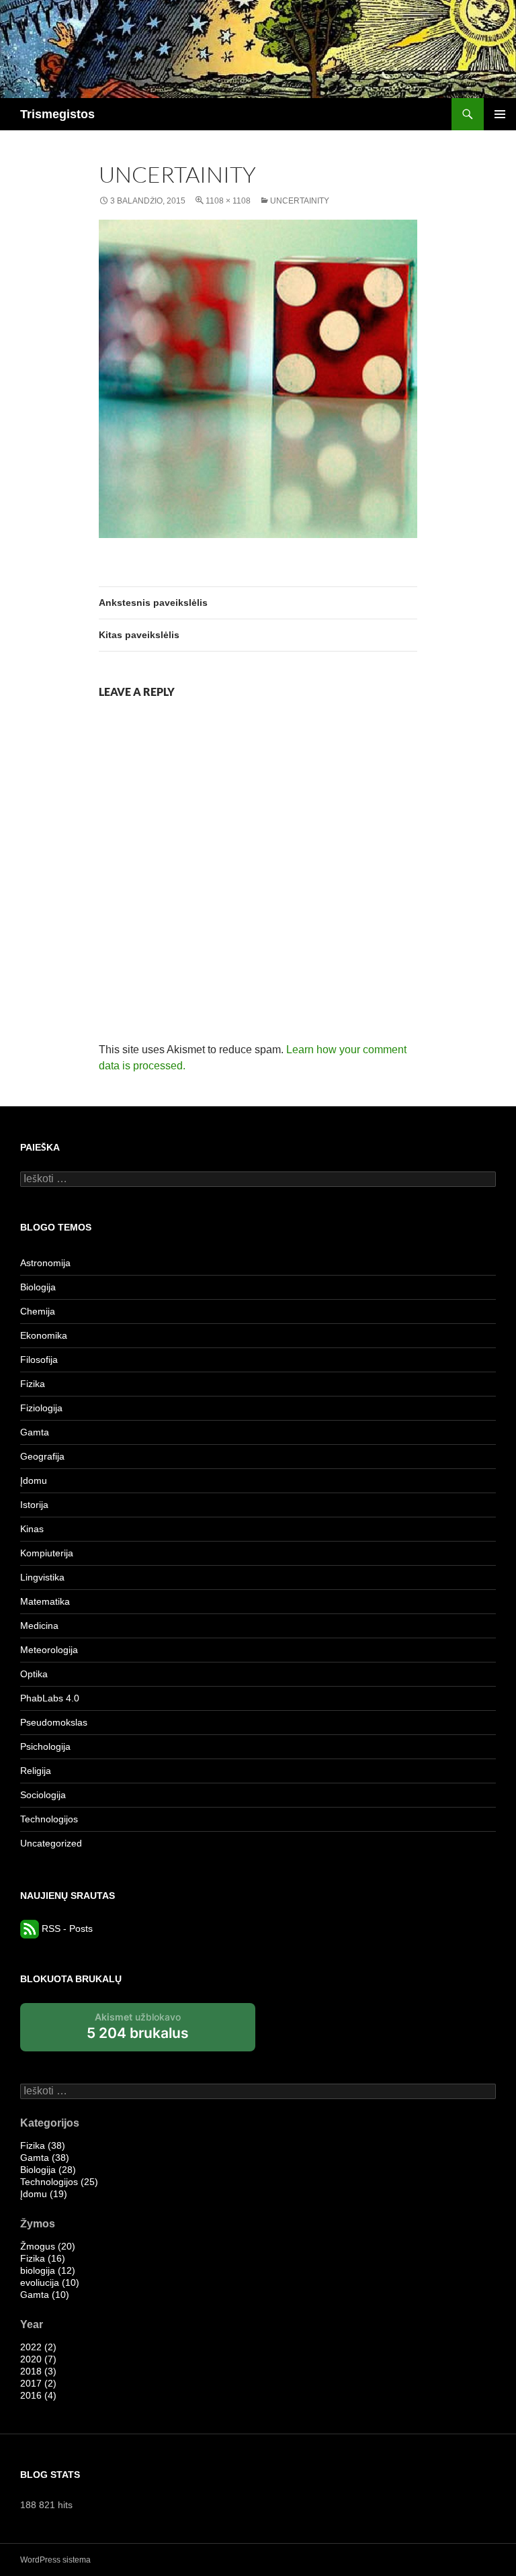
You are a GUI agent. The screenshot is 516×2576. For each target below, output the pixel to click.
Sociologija (43, 1795)
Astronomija (45, 1263)
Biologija (38, 1287)
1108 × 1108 (228, 201)
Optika (34, 1674)
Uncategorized (51, 1843)
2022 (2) (38, 2347)
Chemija (38, 1311)
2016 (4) (38, 2395)
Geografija (42, 1456)
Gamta (35, 1432)
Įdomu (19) (44, 2194)
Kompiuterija (47, 1553)
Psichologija (45, 1746)
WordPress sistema (55, 2560)
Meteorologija (49, 1650)
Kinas (32, 1529)
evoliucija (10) (50, 2282)
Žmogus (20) (48, 2246)
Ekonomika (44, 1335)
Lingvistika (42, 1577)
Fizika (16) (43, 2258)
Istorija (34, 1505)
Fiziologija (41, 1408)
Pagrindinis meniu (500, 114)
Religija (36, 1771)
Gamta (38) (45, 2158)
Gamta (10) (45, 2295)
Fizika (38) (43, 2145)
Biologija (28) (48, 2170)
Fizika (33, 1384)
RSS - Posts (66, 1928)
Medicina (39, 1626)
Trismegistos (57, 114)
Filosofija (39, 1360)
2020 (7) (38, 2359)
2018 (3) (38, 2371)
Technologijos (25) (59, 2182)
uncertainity (300, 201)
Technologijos (49, 1819)
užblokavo (138, 2031)
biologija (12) (48, 2270)
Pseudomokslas (54, 1722)
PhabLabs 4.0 (50, 1698)
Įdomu (34, 1480)
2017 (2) (38, 2383)
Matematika (45, 1601)
